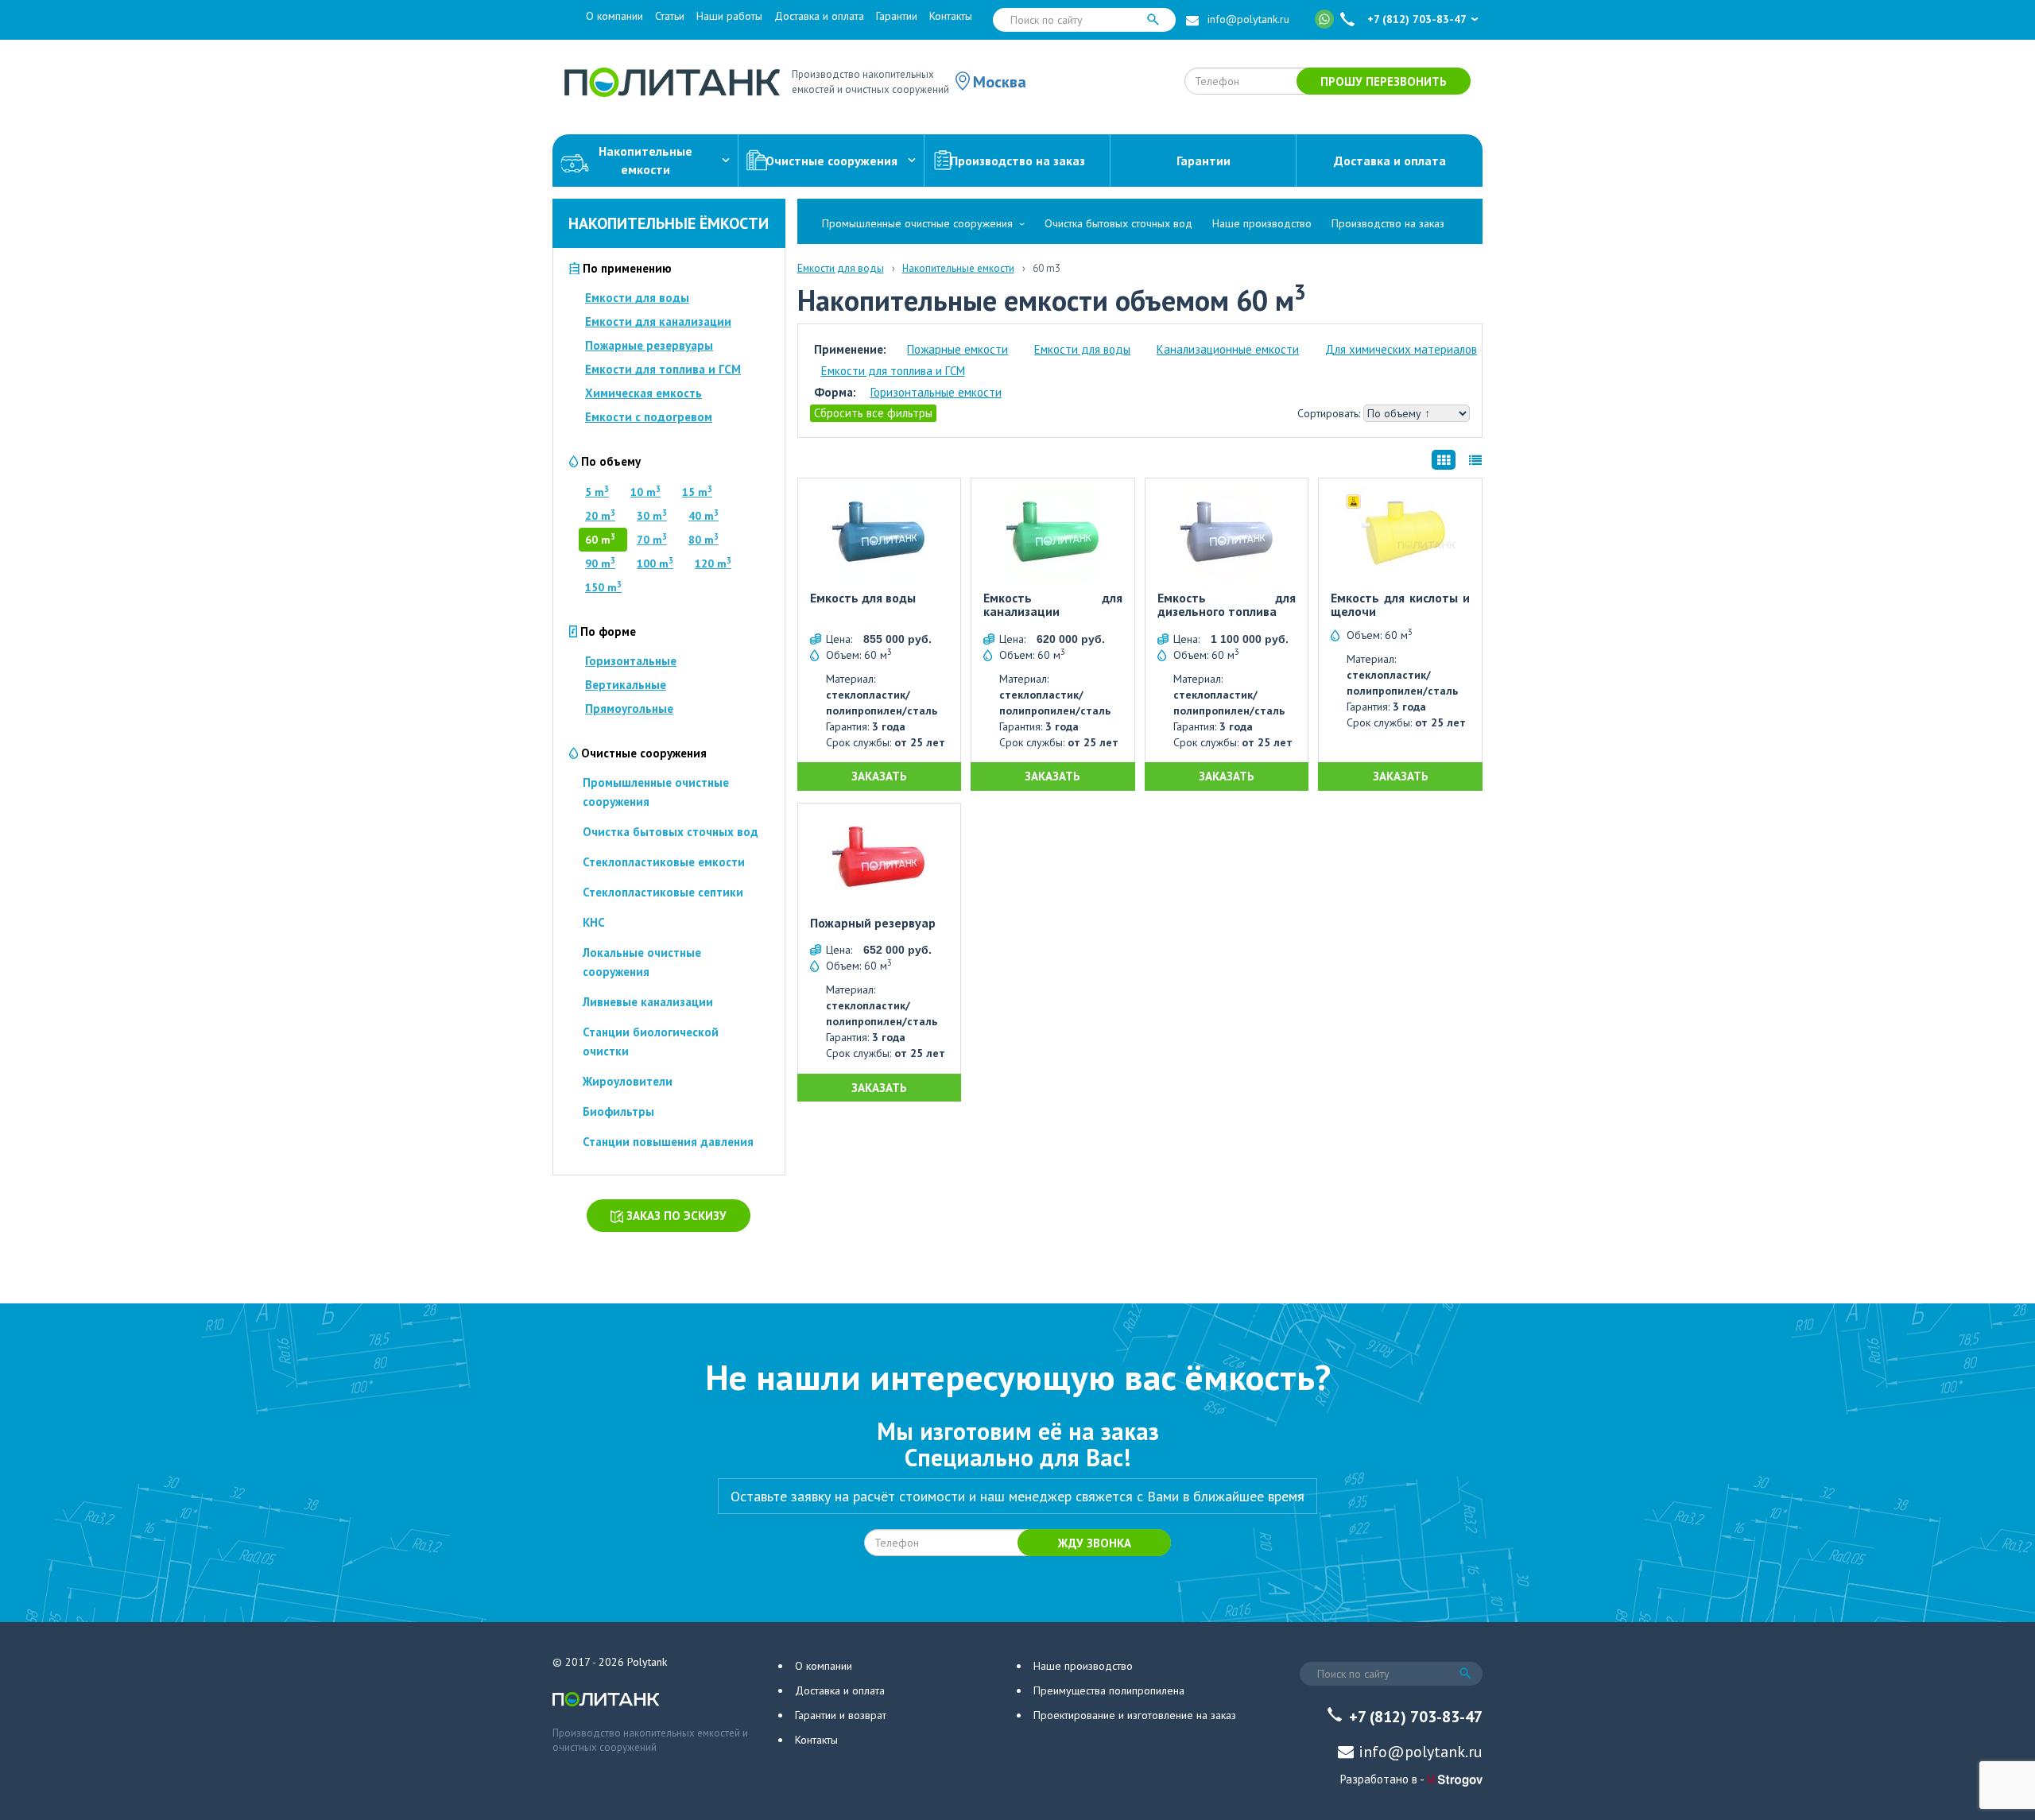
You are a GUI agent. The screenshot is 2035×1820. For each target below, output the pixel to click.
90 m (600, 563)
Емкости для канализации (658, 321)
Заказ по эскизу (675, 1216)
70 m (652, 540)
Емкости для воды (637, 298)
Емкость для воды (863, 598)
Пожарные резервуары (649, 345)
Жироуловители (628, 1081)
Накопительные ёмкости (669, 223)
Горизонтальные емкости (936, 392)
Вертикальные (626, 685)
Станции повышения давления (668, 1142)
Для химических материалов (1401, 349)
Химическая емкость (643, 393)
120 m (713, 563)
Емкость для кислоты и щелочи (1400, 605)
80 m (704, 540)
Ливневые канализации (648, 1002)
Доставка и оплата (819, 16)
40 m (704, 516)
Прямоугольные (629, 709)
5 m (597, 492)
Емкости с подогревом (649, 417)
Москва (1000, 82)
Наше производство (1262, 223)
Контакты (951, 16)
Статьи (670, 16)
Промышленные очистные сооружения (917, 223)
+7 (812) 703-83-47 (1417, 19)
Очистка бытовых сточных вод (671, 832)
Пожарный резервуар (873, 924)
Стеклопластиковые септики (663, 892)
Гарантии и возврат (841, 1715)
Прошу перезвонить (1384, 81)
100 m (655, 563)
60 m (600, 540)
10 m (645, 492)
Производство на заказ (1017, 161)
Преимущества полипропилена (1109, 1690)
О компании (614, 16)
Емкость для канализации (1053, 605)
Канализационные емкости (1228, 349)
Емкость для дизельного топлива (1227, 605)
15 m (697, 492)
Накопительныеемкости (645, 160)
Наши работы (729, 16)
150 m (603, 587)
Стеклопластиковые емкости (664, 862)
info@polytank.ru (1248, 19)
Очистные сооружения (831, 161)
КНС (594, 922)
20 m (600, 516)
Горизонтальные (631, 661)
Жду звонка (1095, 1543)
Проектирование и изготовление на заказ (1135, 1715)
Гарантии (897, 16)
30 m (652, 516)
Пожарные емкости (957, 349)
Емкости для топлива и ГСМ (663, 369)
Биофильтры (618, 1111)
